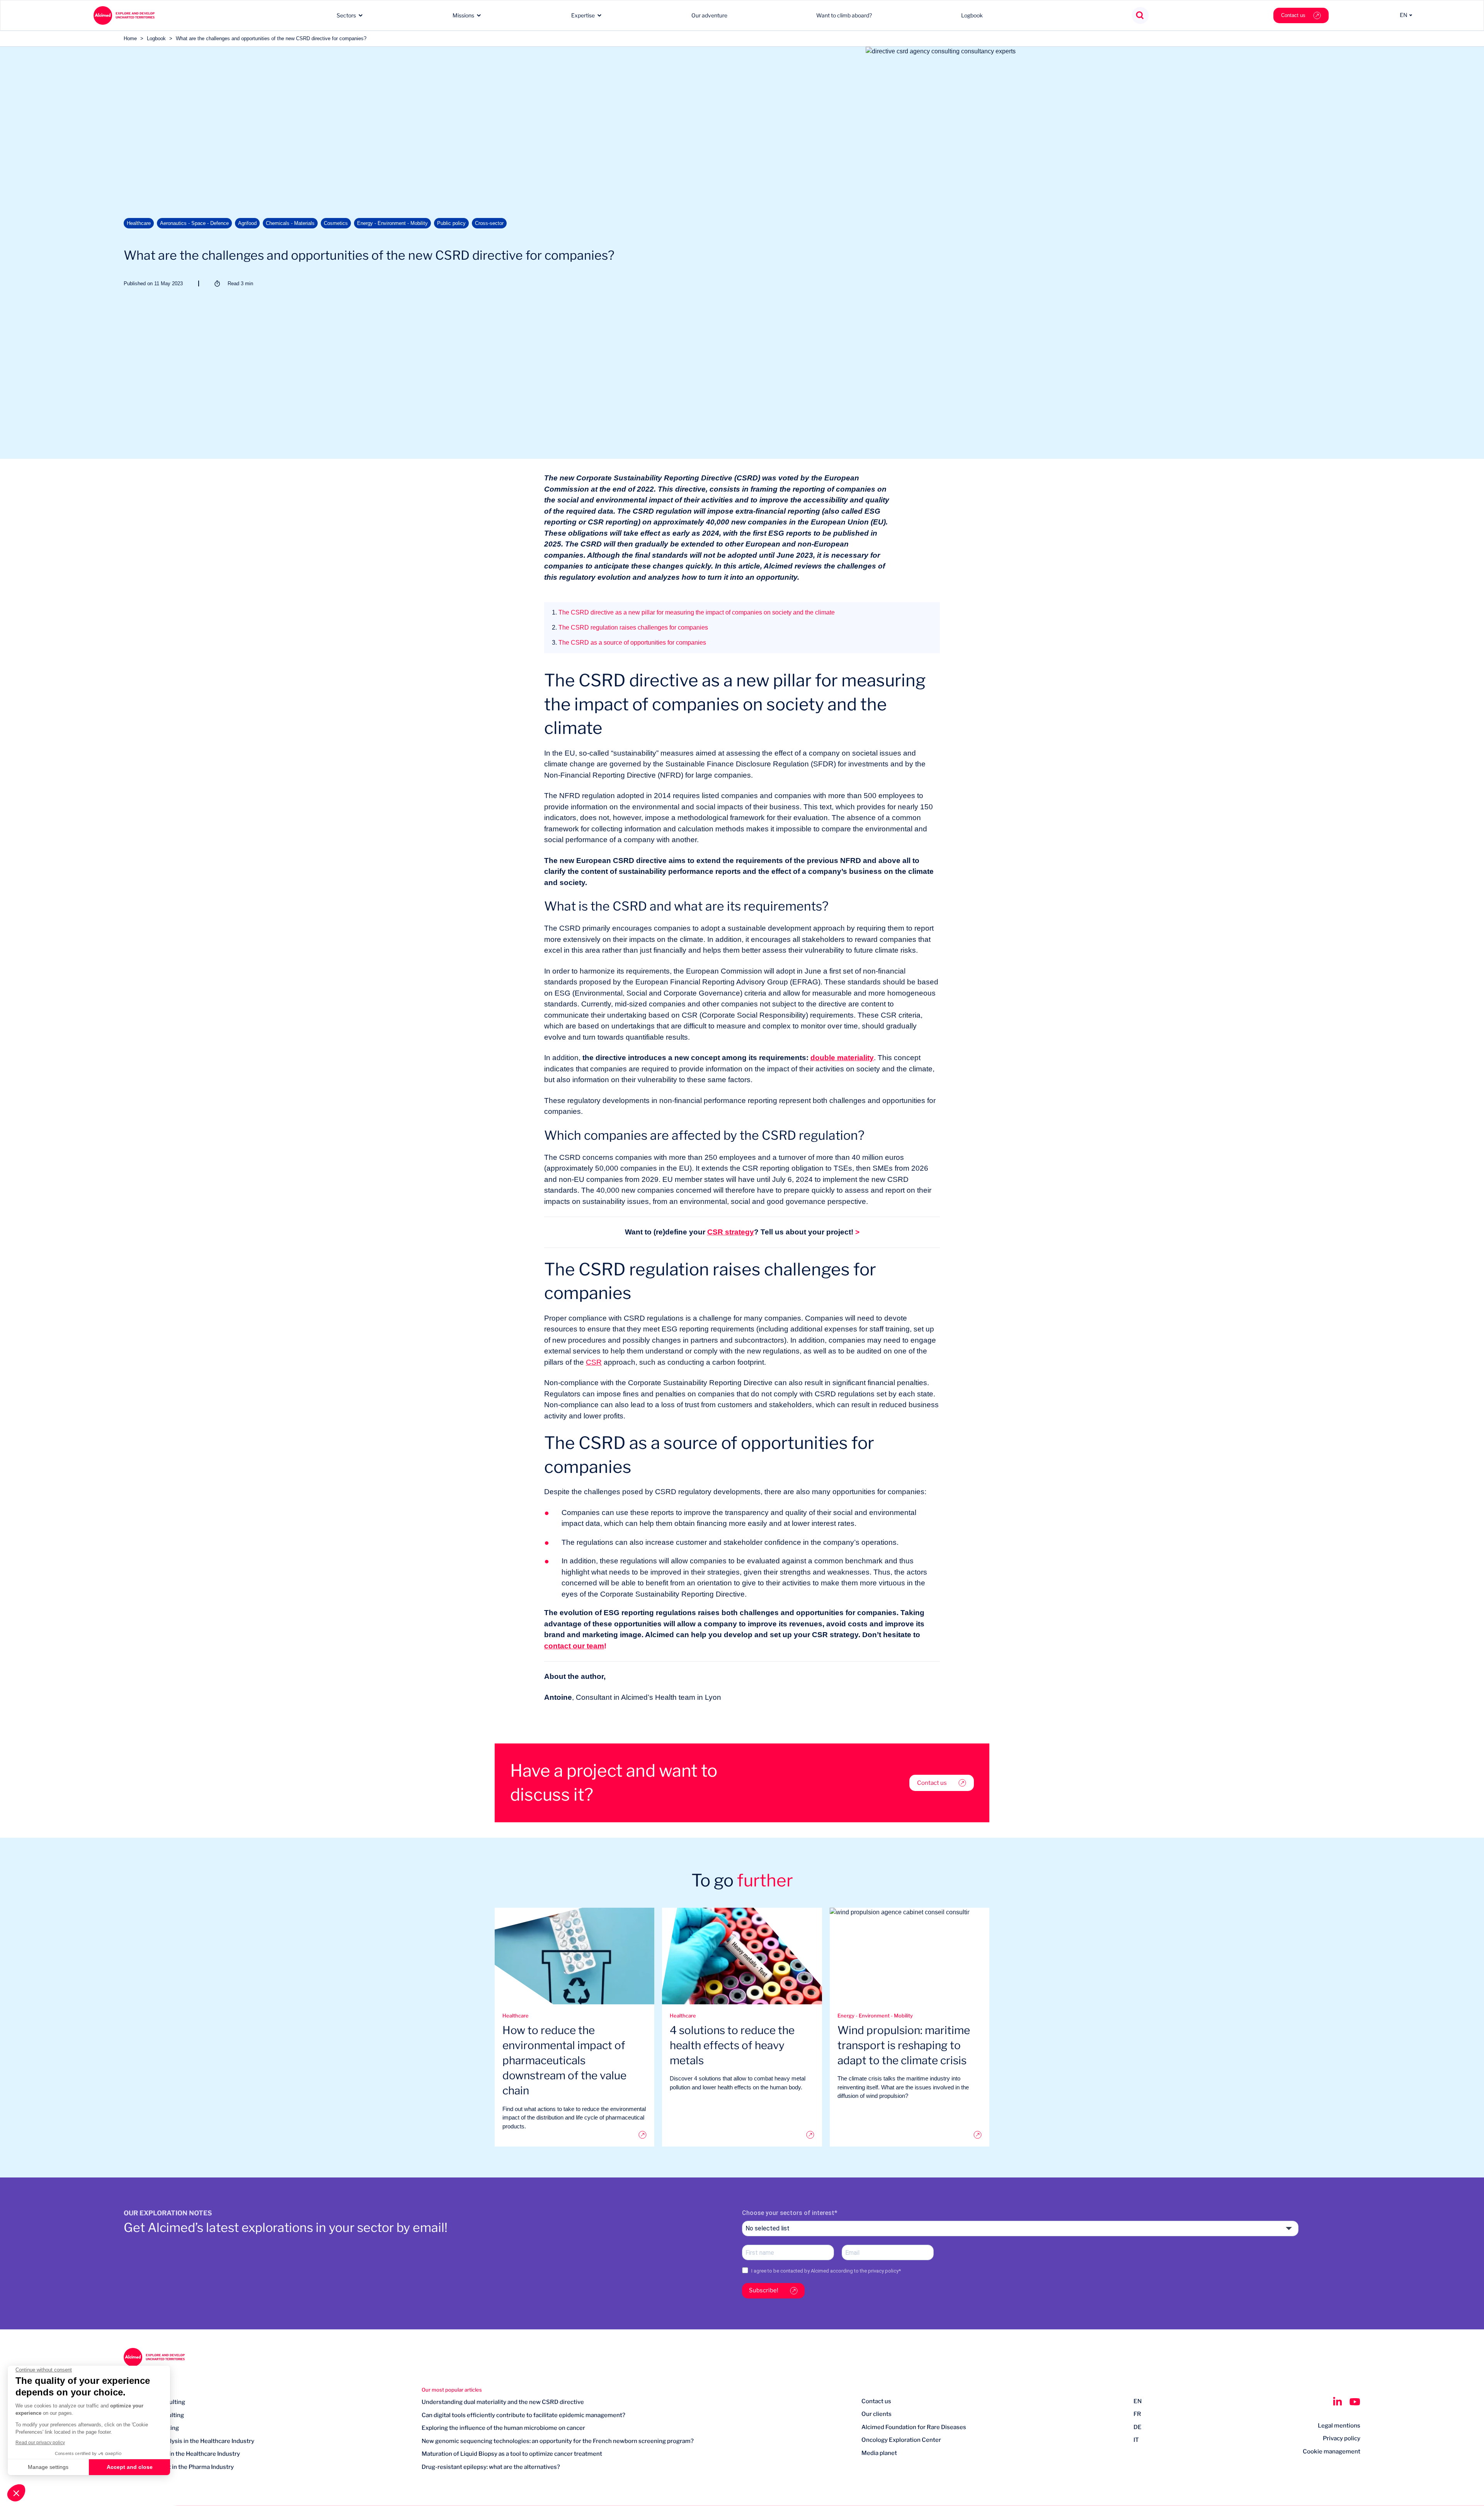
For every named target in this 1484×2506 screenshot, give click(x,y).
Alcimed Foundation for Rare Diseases (914, 2427)
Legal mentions (1339, 2426)
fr (1137, 2414)
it (1136, 2440)
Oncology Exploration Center (901, 2440)
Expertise (583, 15)
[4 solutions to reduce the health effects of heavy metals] (742, 2135)
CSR (594, 1362)
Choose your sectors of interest (788, 2213)
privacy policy (883, 2271)
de (1138, 2427)
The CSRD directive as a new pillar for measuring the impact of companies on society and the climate (693, 612)
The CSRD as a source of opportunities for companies (629, 643)
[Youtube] (1355, 2402)
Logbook (972, 15)
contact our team (574, 1646)
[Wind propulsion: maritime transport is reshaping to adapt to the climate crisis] (910, 2135)
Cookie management (1332, 2452)
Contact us (1293, 15)
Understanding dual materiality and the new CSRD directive (503, 2402)
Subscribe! (764, 2290)
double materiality (842, 1058)
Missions (463, 15)
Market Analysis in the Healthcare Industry (182, 2454)
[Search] (1140, 16)
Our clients (876, 2414)
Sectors (346, 15)
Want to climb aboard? (844, 15)
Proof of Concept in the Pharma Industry (179, 2467)
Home (130, 38)
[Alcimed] (124, 15)
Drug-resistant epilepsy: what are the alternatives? (491, 2467)
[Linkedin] (1337, 2402)
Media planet (879, 2453)
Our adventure (709, 15)
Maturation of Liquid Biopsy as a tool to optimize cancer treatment (512, 2454)
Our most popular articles (452, 2390)
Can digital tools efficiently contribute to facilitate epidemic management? (523, 2415)
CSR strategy (731, 1232)
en (1138, 2401)
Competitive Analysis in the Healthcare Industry (189, 2441)
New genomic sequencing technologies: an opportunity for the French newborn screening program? (558, 2441)
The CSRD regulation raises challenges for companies (630, 627)
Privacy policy (1342, 2438)
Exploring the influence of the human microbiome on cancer (503, 2428)
